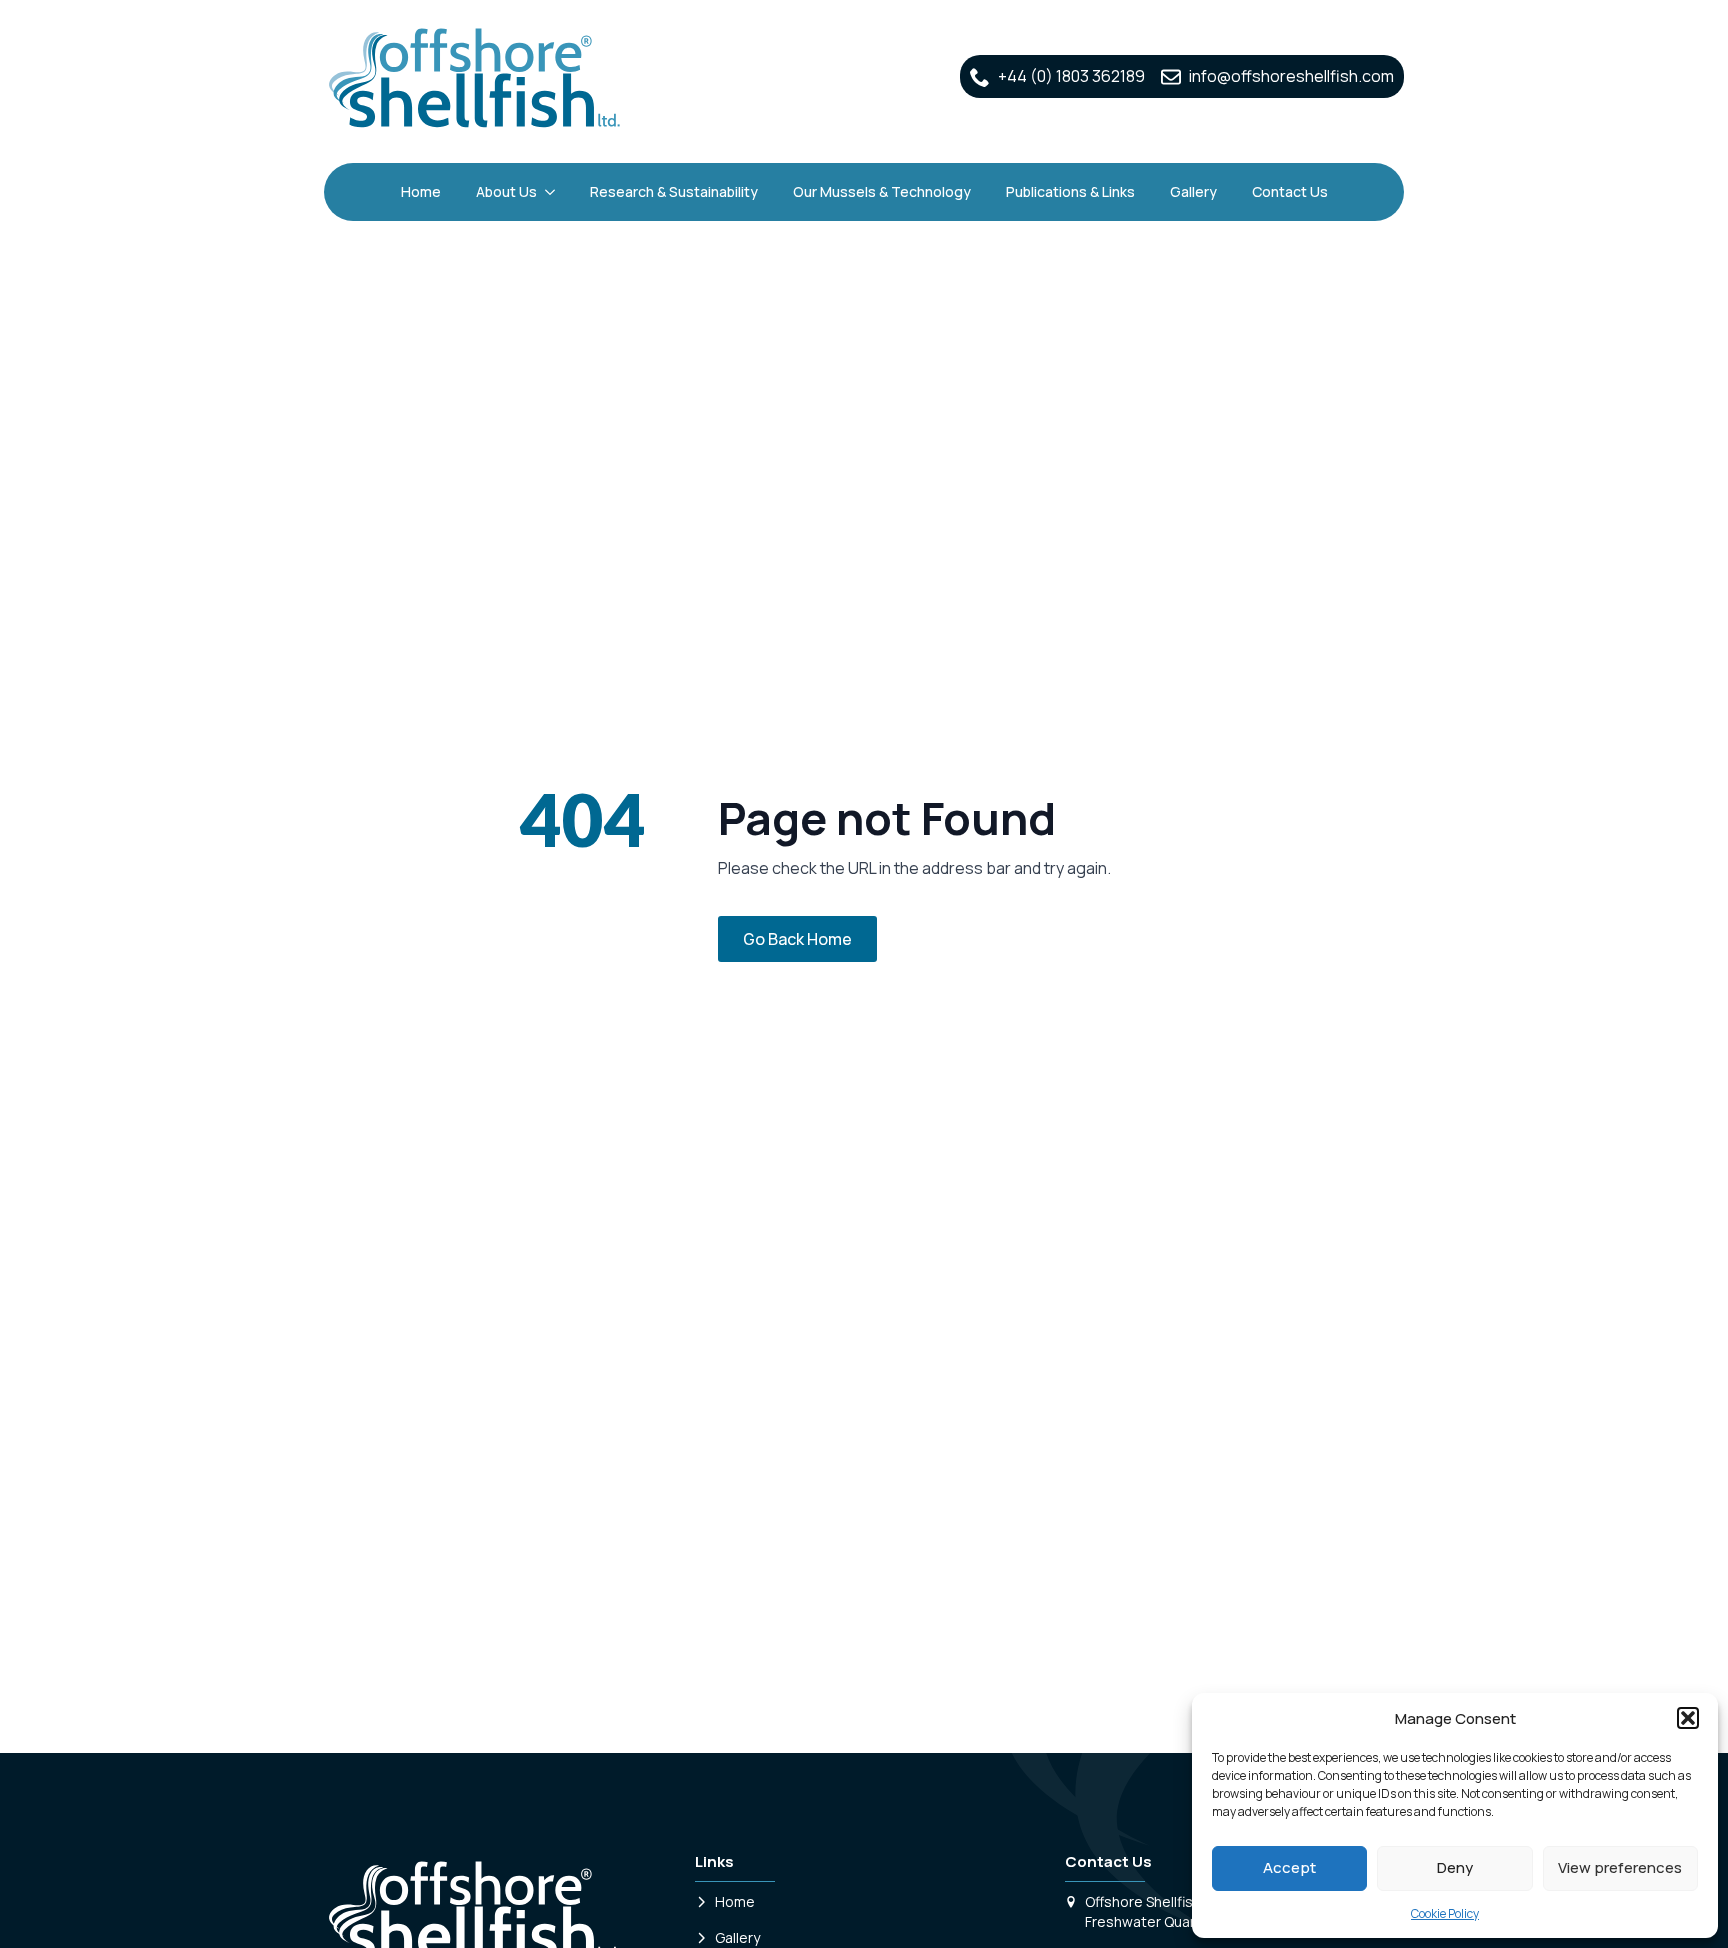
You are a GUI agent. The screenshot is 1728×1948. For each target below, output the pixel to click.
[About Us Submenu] (551, 192)
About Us (506, 191)
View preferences (1620, 1867)
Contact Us (1290, 191)
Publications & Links (1070, 191)
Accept (1289, 1867)
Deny (1455, 1867)
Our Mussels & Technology (882, 191)
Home (421, 191)
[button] (1688, 1718)
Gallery (1193, 191)
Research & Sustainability (674, 191)
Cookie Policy (1445, 1913)
